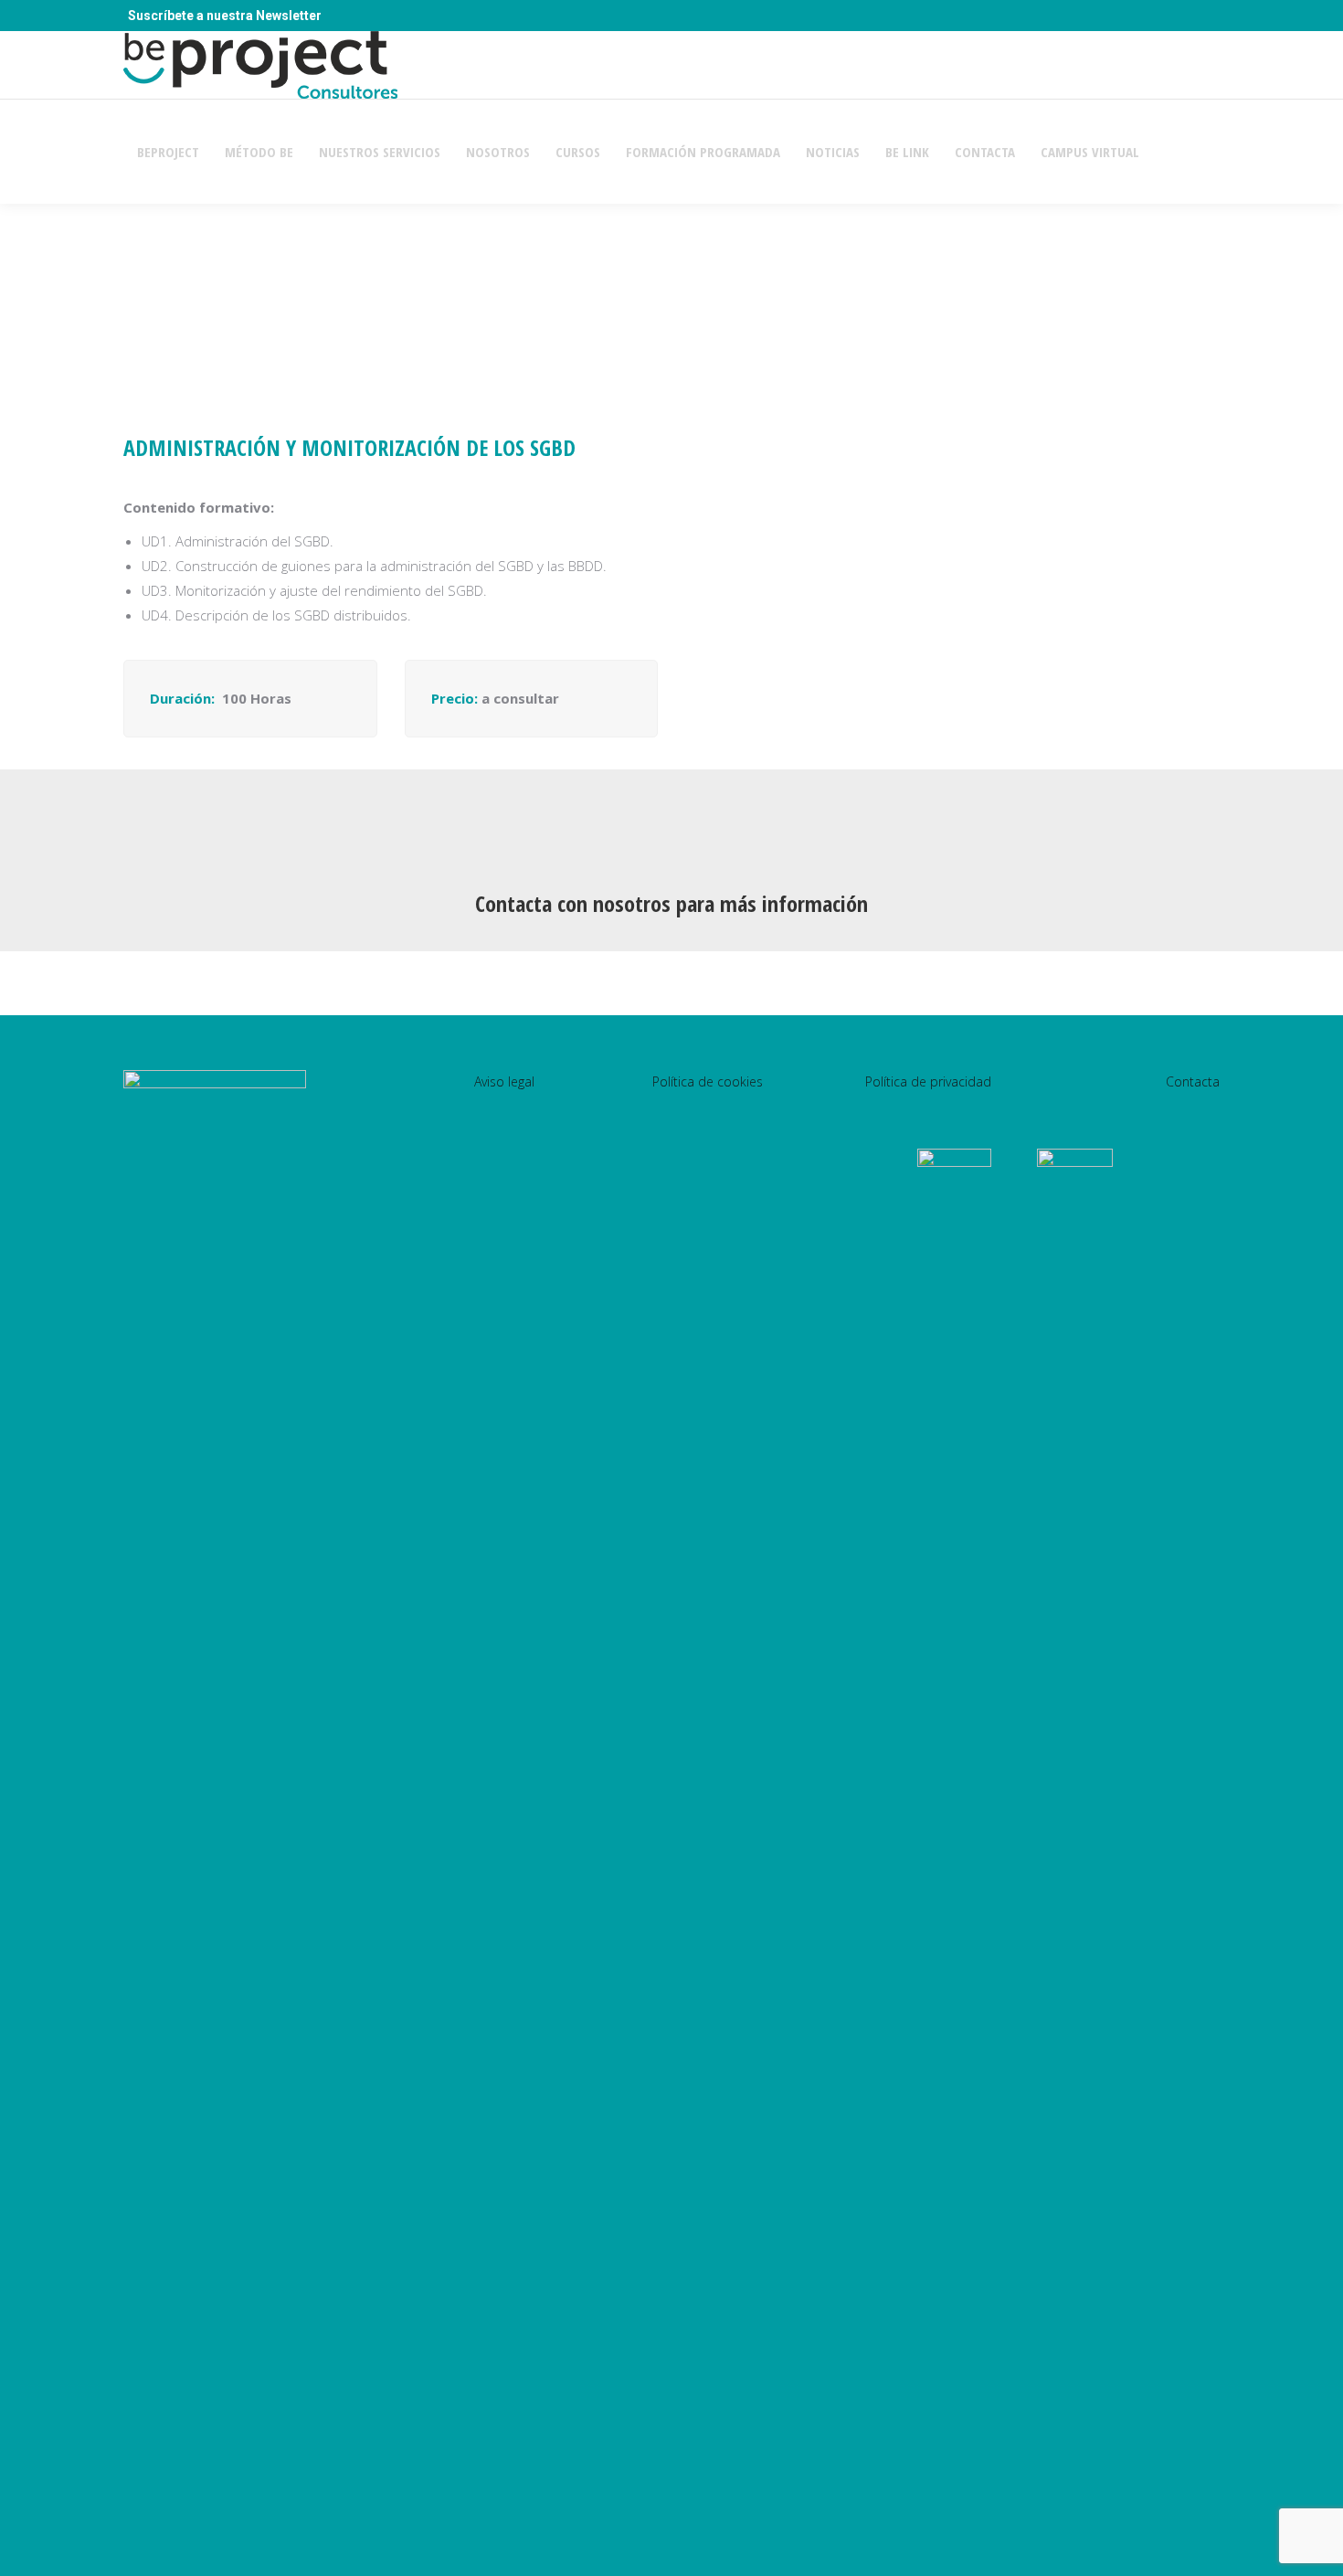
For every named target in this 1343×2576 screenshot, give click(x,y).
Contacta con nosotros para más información (671, 903)
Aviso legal (504, 1081)
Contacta (1193, 1081)
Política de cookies (708, 1081)
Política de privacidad (928, 1081)
